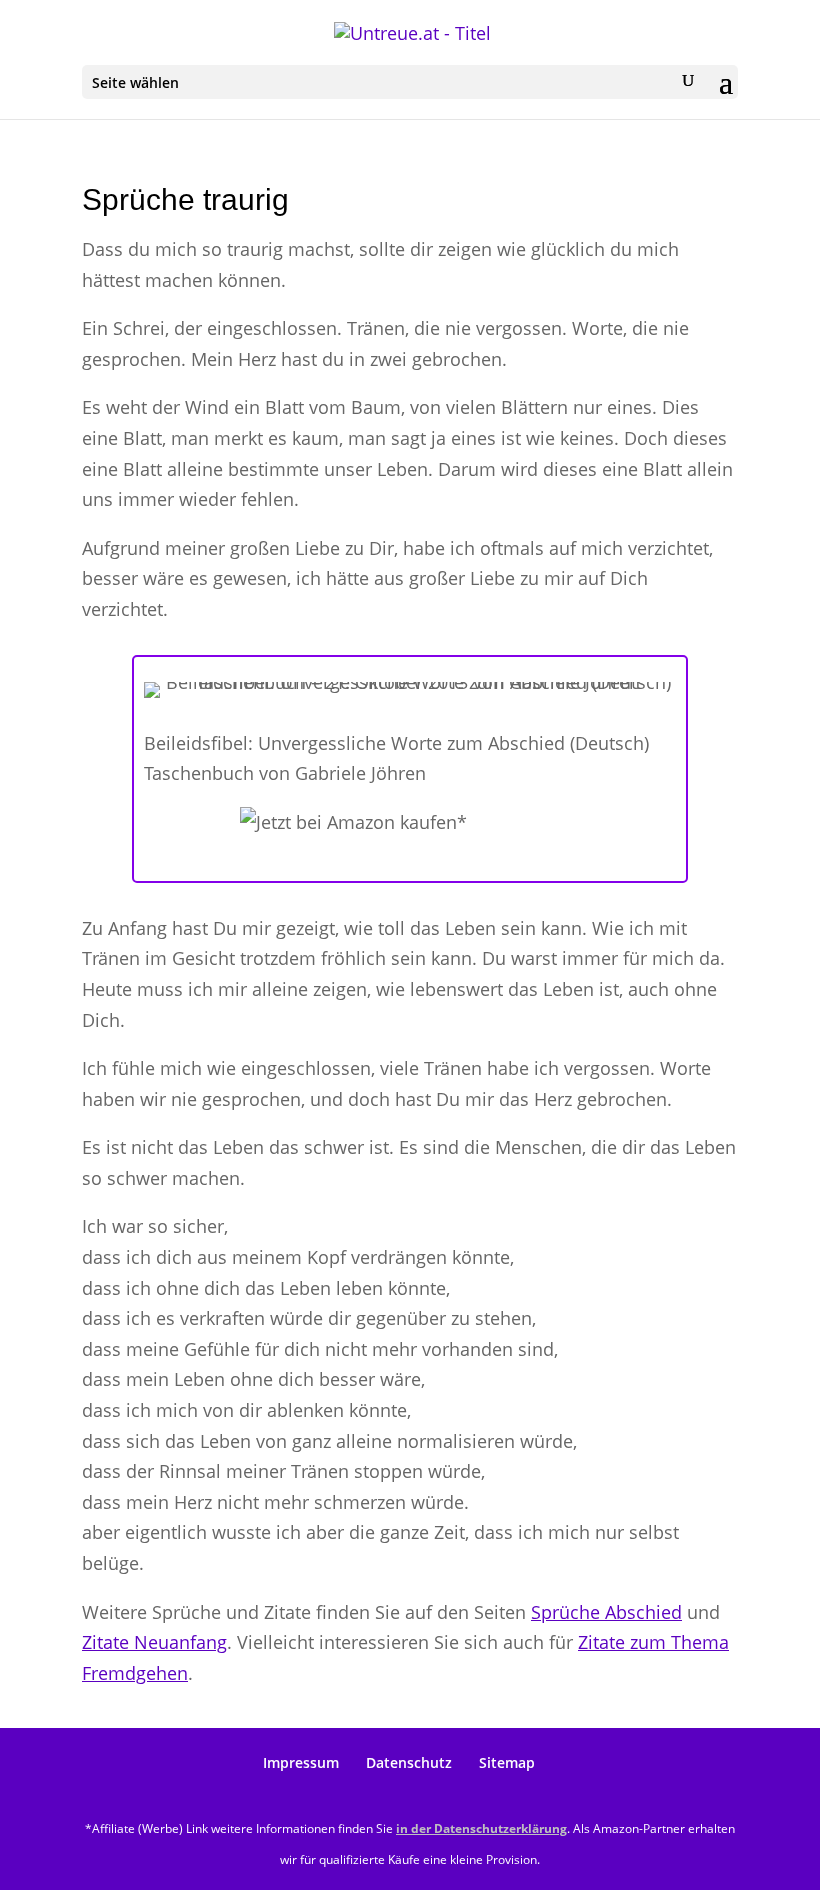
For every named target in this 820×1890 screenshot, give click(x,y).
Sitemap (507, 1762)
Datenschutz (409, 1762)
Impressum (301, 1762)
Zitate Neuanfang (154, 1642)
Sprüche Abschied (606, 1612)
